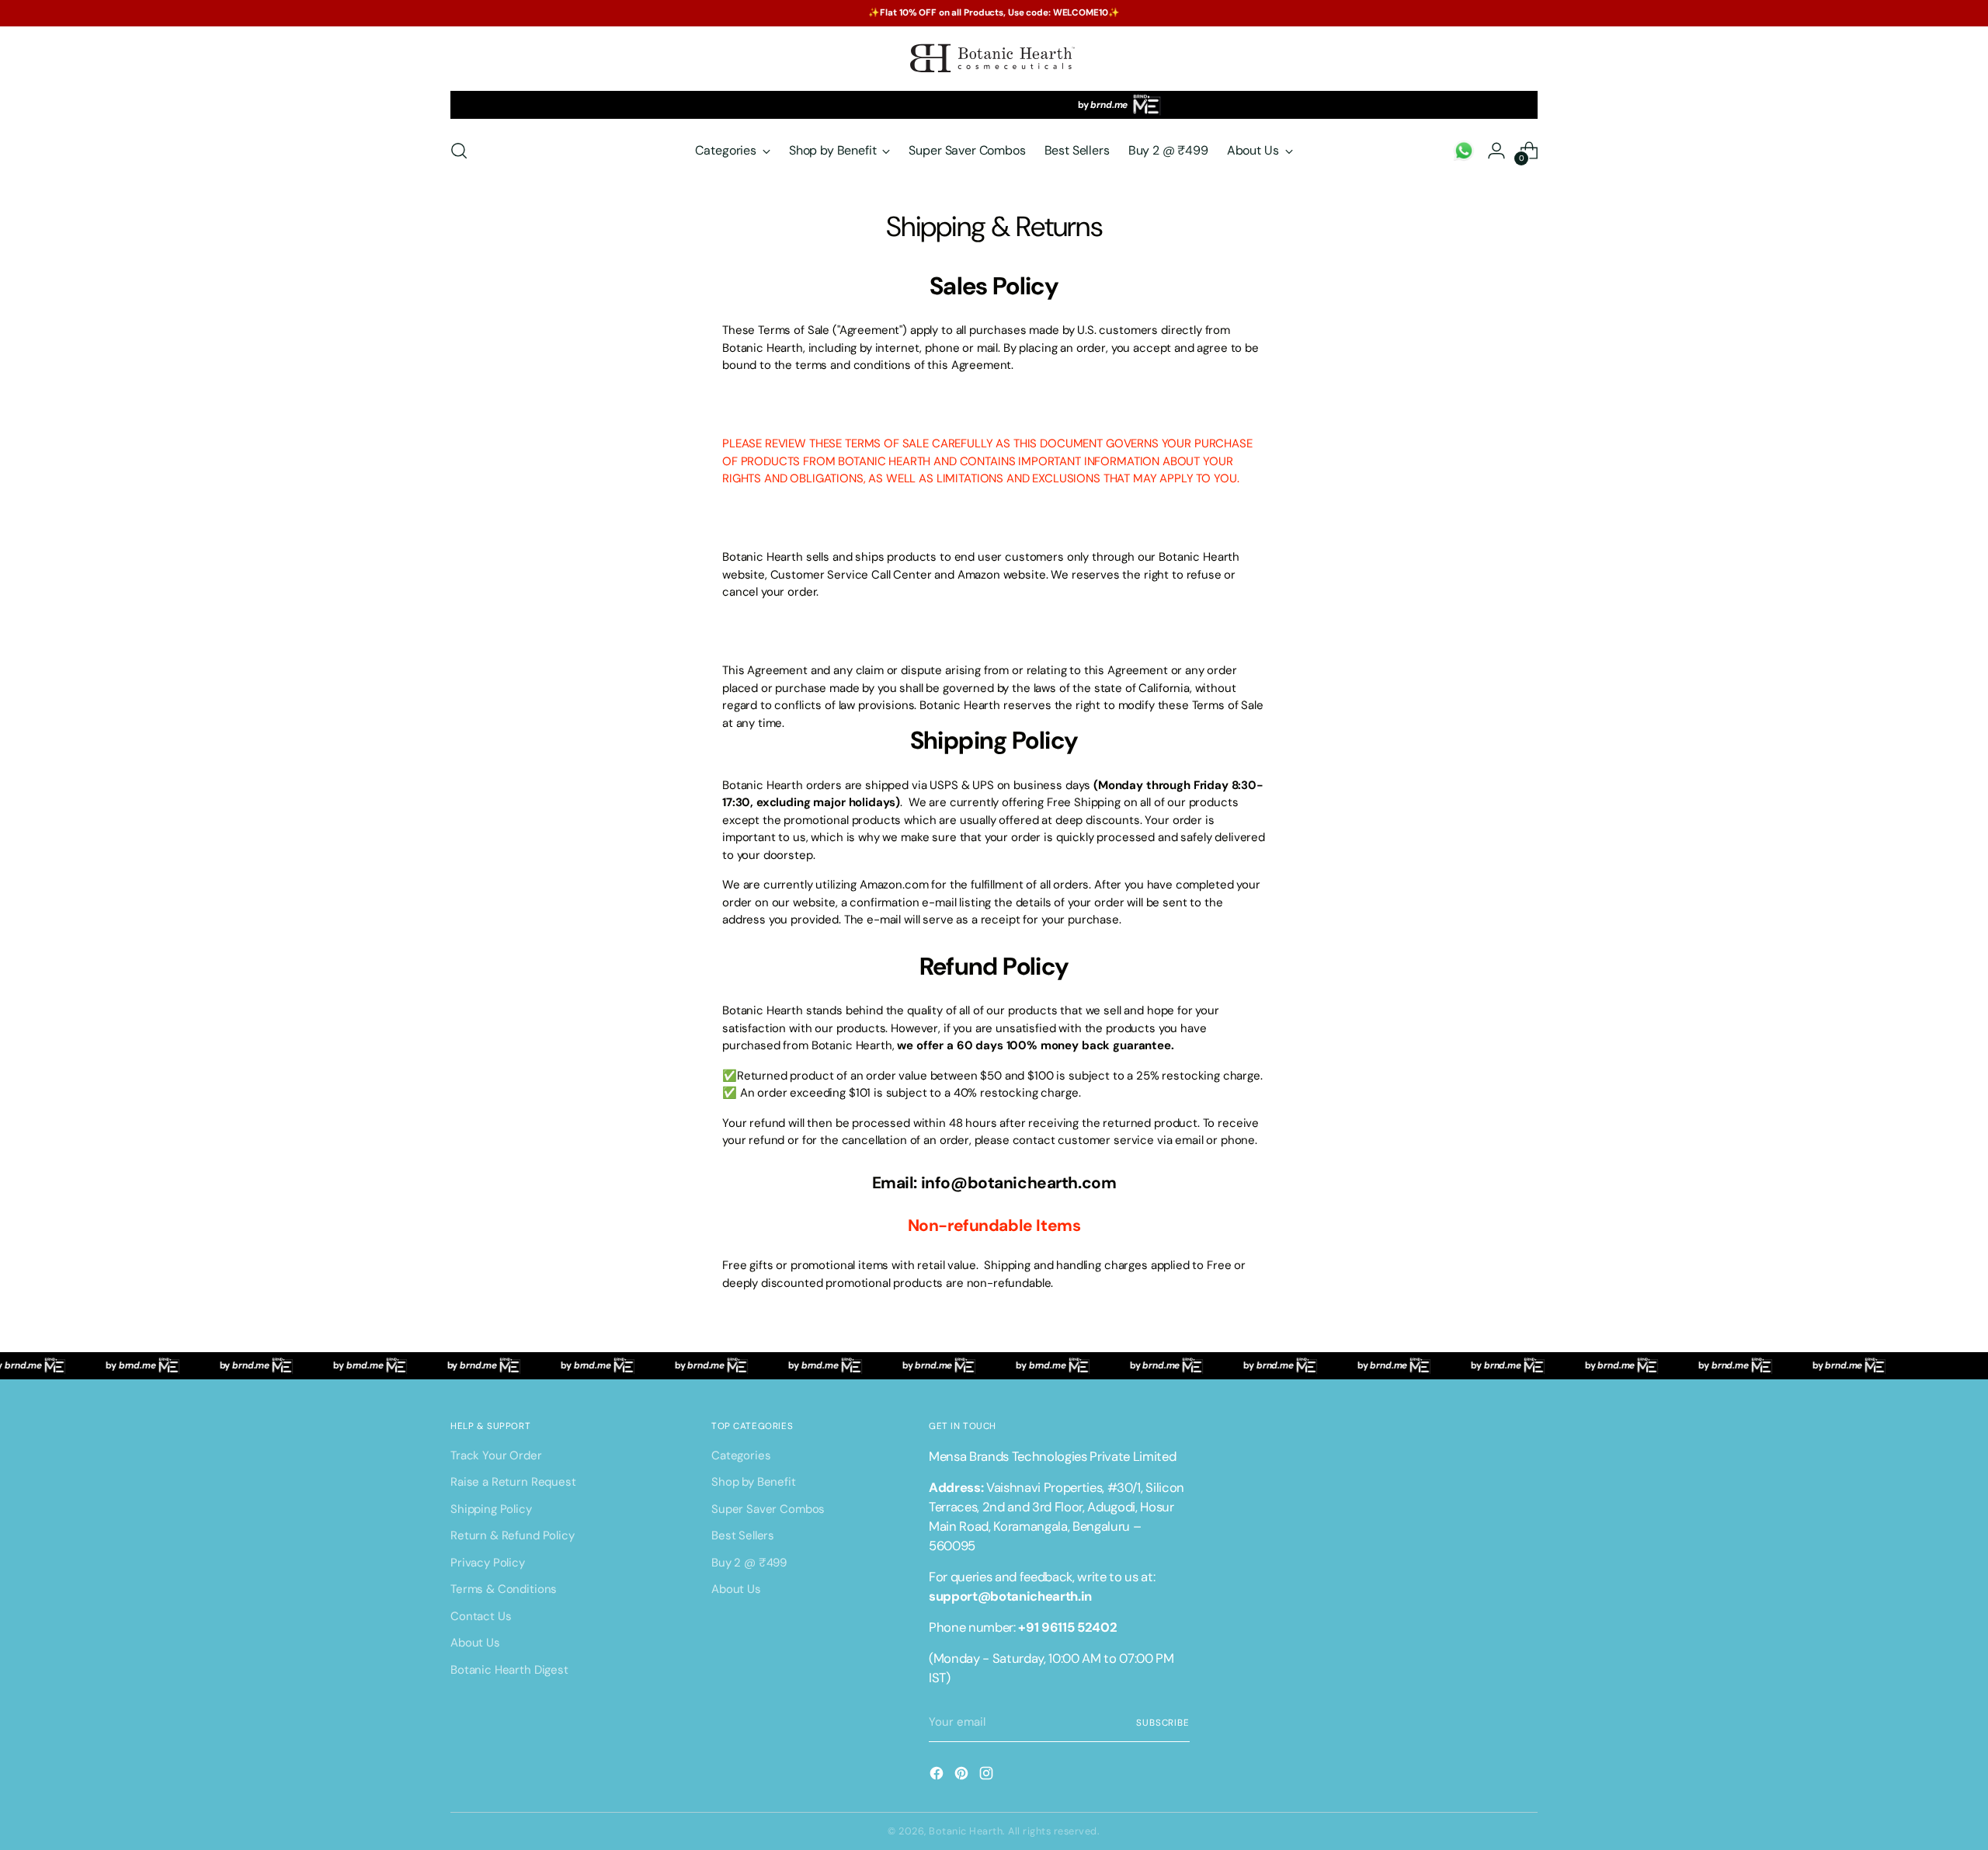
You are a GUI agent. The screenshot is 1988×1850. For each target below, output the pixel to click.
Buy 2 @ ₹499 (749, 1563)
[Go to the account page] (1464, 151)
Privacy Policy (488, 1563)
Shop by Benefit (754, 1482)
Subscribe (1163, 1723)
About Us (475, 1643)
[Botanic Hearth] (994, 59)
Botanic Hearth (966, 1831)
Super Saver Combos (768, 1509)
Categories (741, 1455)
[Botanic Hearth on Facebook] (938, 1776)
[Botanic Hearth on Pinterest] (963, 1776)
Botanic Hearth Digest (509, 1670)
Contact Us (481, 1616)
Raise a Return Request (513, 1482)
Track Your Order (496, 1455)
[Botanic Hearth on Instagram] (988, 1776)
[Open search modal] (459, 151)
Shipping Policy (491, 1509)
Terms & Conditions (504, 1589)
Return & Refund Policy (513, 1535)
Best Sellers (743, 1535)
